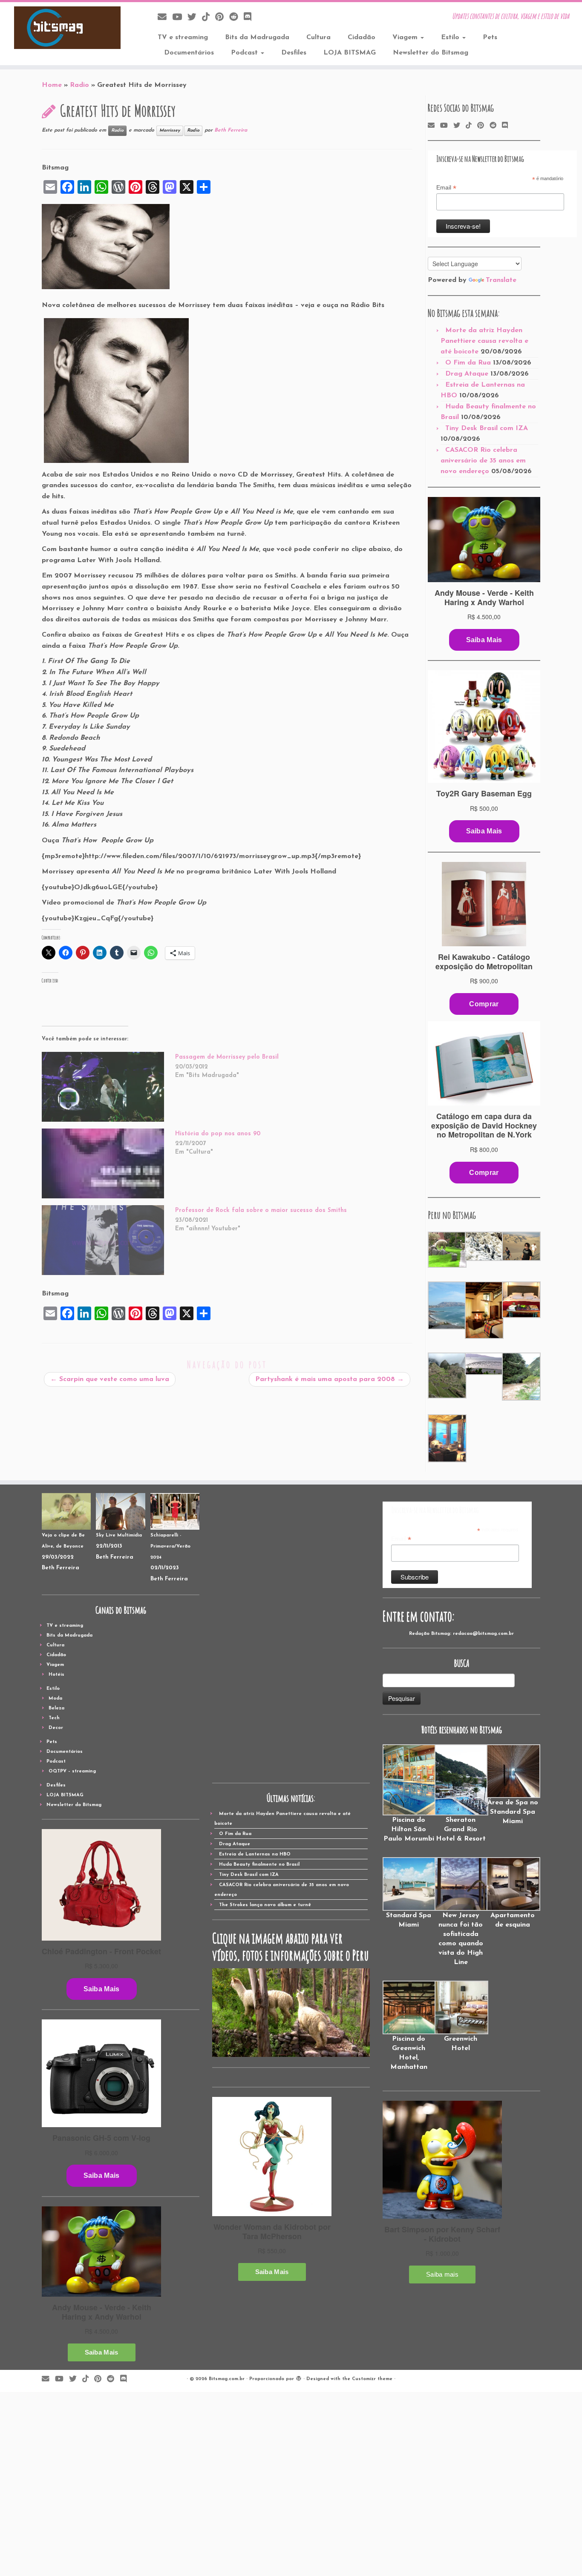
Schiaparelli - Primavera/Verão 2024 (170, 1546)
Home (52, 85)
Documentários (189, 53)
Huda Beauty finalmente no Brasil (259, 1865)
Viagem (406, 37)
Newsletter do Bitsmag (431, 53)
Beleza (56, 1708)
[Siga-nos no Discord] (250, 18)
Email (446, 188)
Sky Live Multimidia (119, 1535)
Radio (79, 85)
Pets (490, 37)
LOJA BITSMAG (350, 53)
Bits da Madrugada (257, 37)
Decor (56, 1728)
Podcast (245, 53)
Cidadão (362, 37)
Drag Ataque (467, 374)
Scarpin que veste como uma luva (110, 1379)
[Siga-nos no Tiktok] (209, 18)
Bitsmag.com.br (227, 2379)
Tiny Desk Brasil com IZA (487, 428)
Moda (55, 1699)
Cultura (318, 37)
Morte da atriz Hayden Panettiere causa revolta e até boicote (484, 341)
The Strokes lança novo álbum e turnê (265, 1905)
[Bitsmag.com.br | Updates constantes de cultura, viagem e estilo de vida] (67, 28)
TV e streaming (183, 37)
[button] (446, 1250)
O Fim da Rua (468, 363)
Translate (501, 280)
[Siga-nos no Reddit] (236, 18)
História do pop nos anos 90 (218, 1134)
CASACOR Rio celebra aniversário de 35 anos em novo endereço (483, 461)
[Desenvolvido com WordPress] (299, 2378)
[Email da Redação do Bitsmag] (165, 18)
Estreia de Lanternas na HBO (255, 1854)
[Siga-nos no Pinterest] (222, 18)
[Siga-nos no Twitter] (195, 18)
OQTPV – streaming (72, 1771)
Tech (54, 1718)
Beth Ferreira (231, 130)
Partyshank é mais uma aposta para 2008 (330, 1379)
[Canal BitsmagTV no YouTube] (180, 18)
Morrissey (170, 131)
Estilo (451, 37)
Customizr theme (372, 2379)
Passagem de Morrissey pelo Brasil (227, 1057)
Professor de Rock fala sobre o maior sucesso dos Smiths (261, 1210)
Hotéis (56, 1675)
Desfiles (294, 53)
